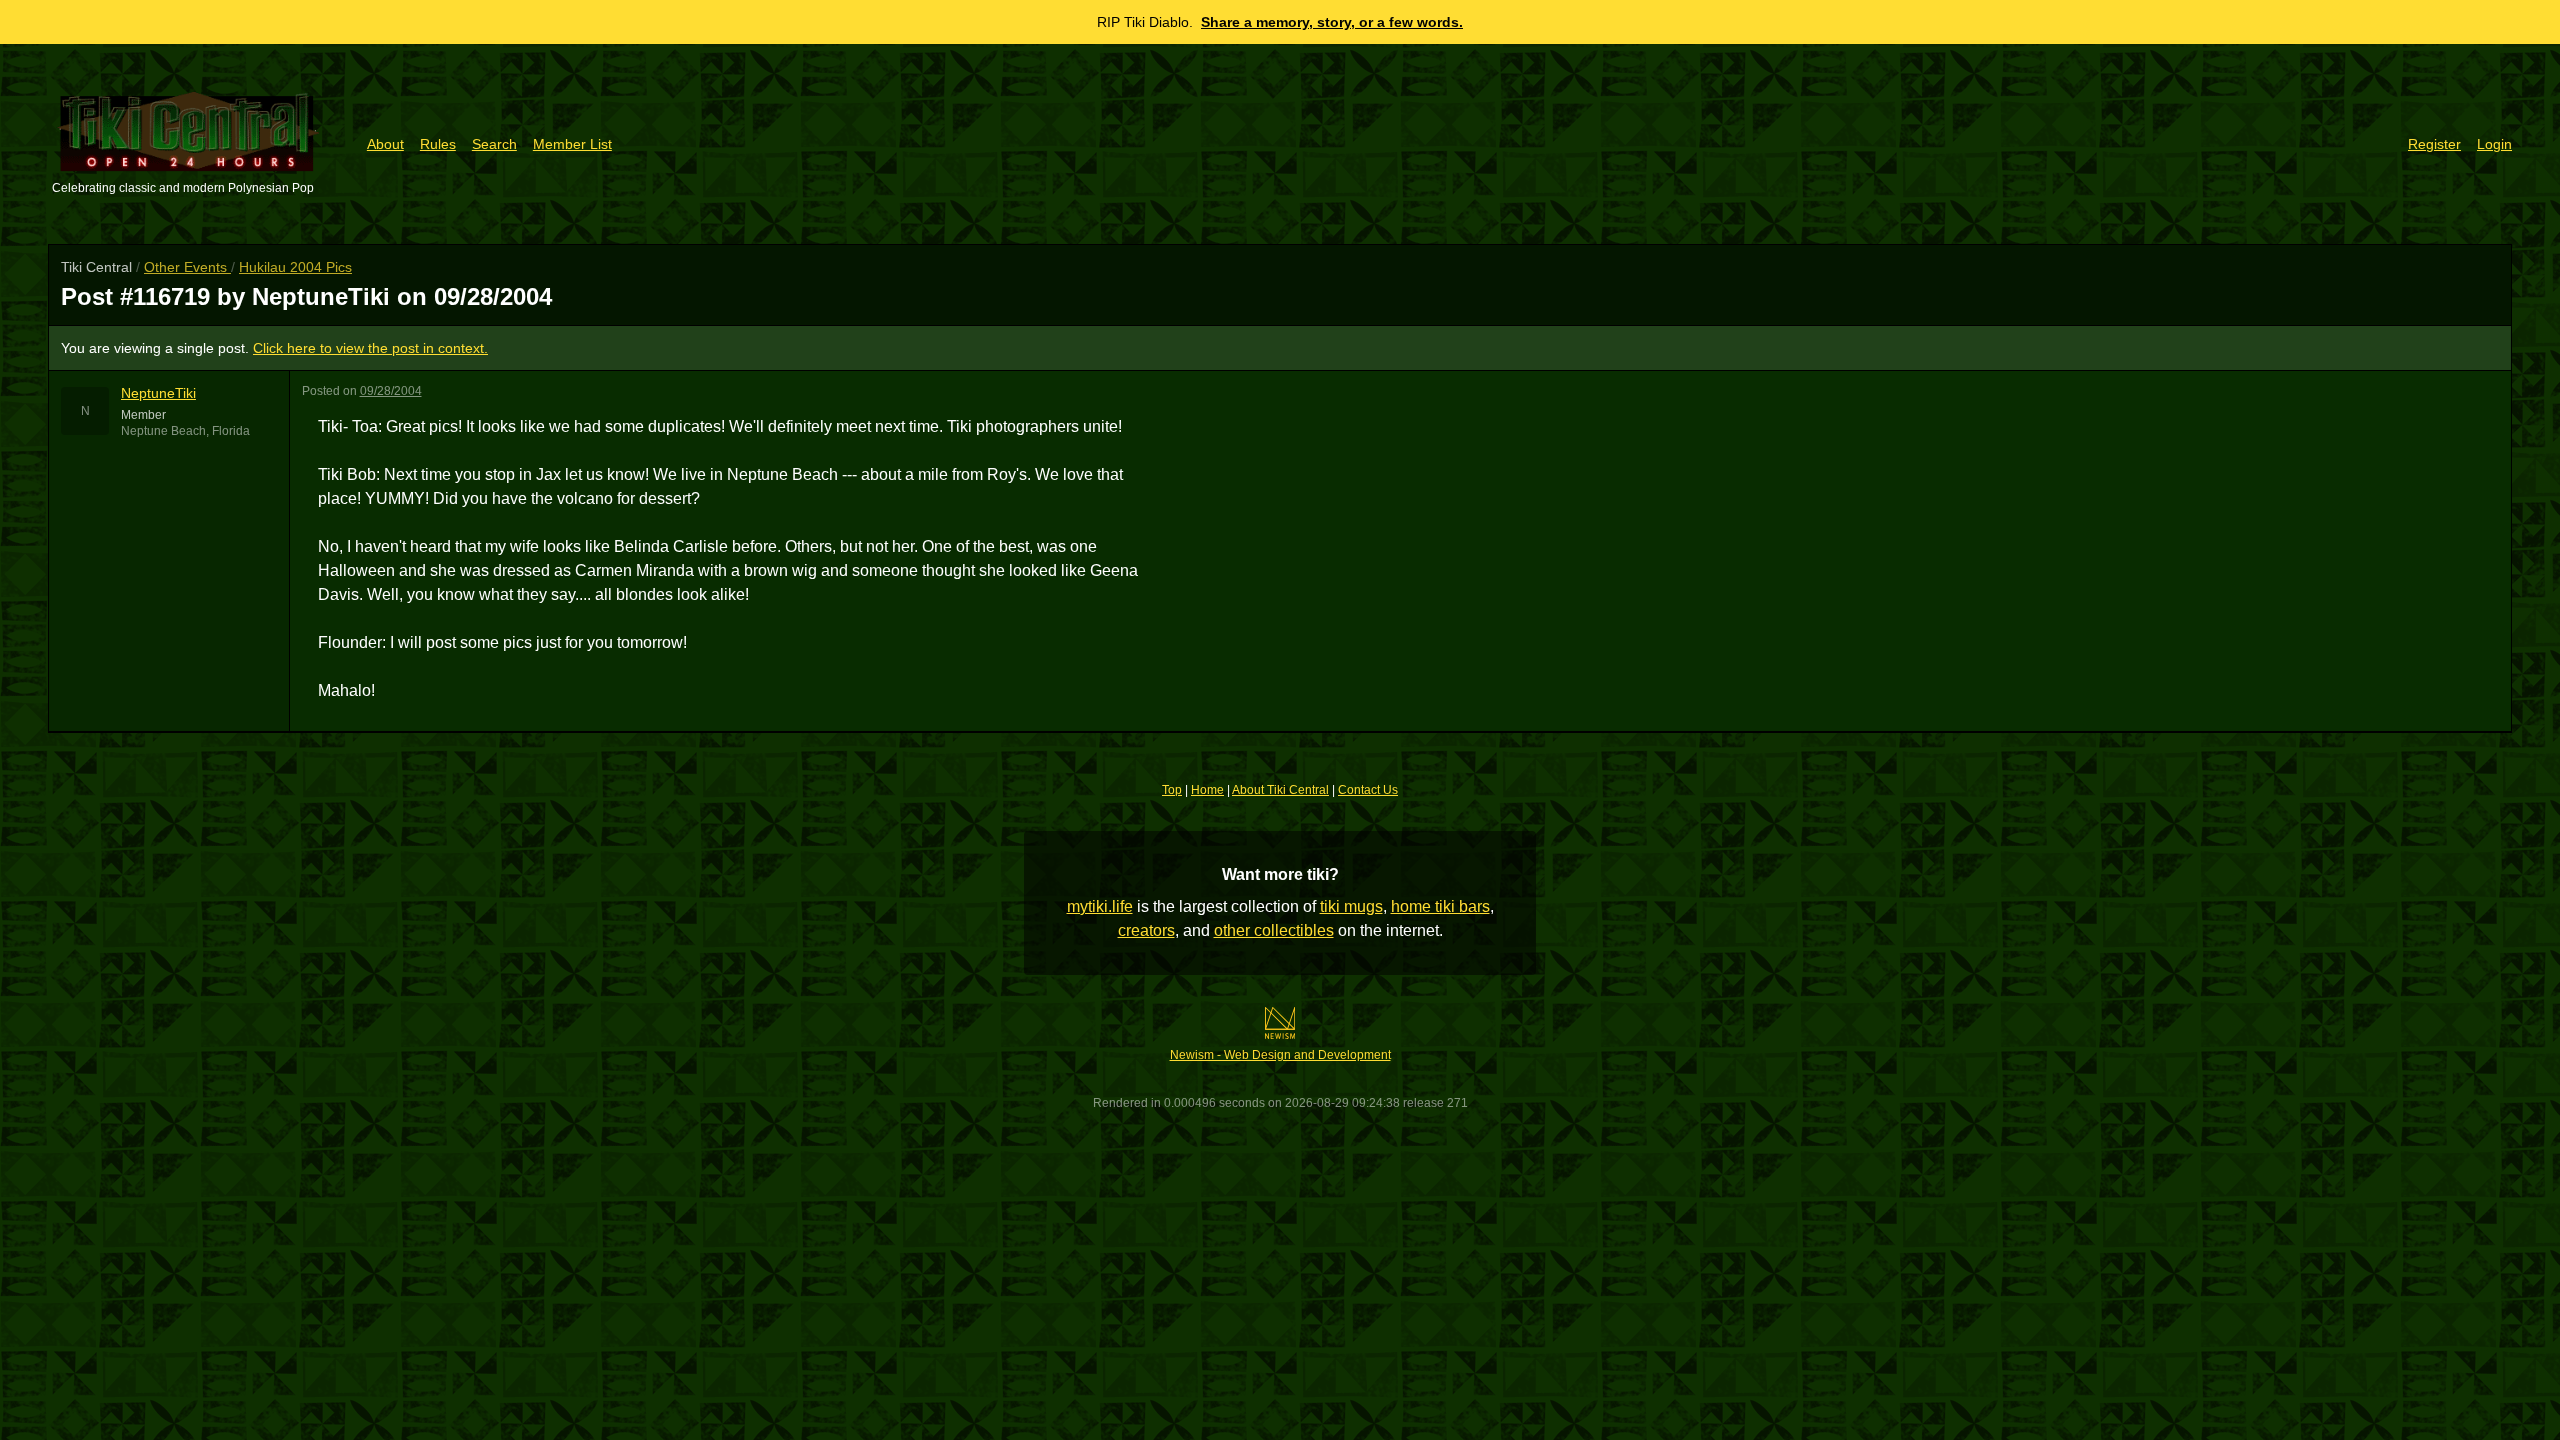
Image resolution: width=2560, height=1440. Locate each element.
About (385, 144)
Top (1172, 790)
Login (2494, 144)
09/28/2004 (391, 391)
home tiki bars (1440, 906)
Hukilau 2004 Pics (295, 267)
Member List (572, 144)
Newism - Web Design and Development (1280, 1055)
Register (2434, 144)
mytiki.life (1100, 906)
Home (1207, 790)
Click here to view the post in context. (370, 348)
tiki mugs (1351, 906)
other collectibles (1274, 930)
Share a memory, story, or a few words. (1332, 22)
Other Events (187, 267)
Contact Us (1368, 790)
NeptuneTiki (158, 393)
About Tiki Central (1280, 790)
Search (494, 144)
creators (1146, 930)
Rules (438, 144)
